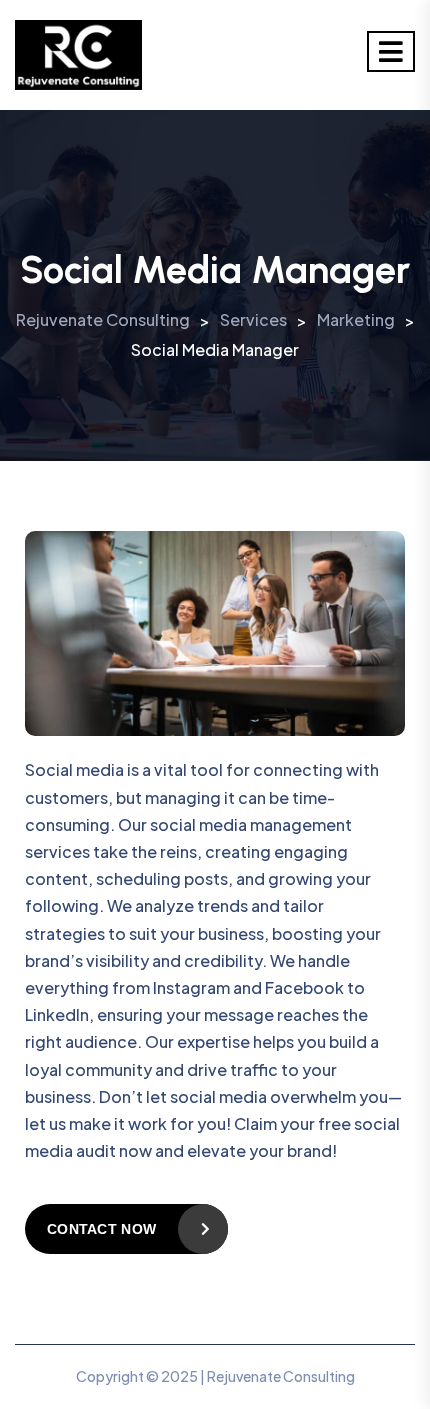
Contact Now (101, 1229)
